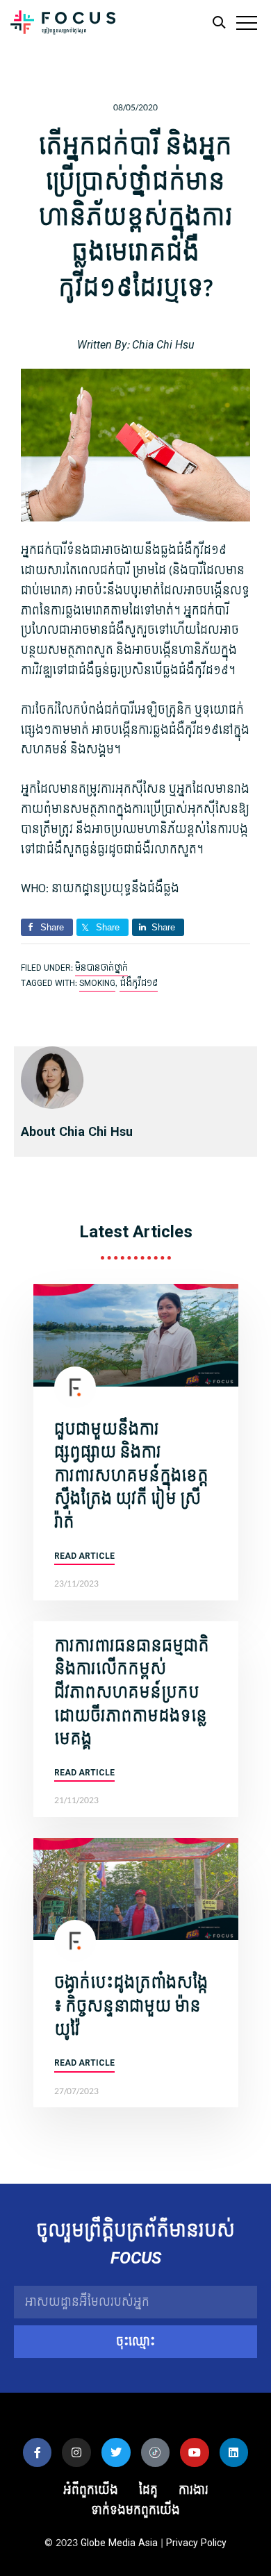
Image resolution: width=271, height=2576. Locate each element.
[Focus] (63, 26)
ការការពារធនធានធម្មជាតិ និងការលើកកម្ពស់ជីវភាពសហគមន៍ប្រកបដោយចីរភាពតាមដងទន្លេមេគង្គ (132, 1693)
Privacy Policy (196, 2543)
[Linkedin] (234, 2452)
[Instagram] (76, 2452)
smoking (97, 983)
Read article (84, 1556)
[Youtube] (195, 2452)
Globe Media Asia (119, 2543)
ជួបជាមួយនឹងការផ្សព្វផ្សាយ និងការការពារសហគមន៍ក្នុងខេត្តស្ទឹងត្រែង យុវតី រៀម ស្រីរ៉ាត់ (131, 1476)
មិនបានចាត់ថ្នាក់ (101, 968)
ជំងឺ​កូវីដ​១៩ (139, 983)
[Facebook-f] (38, 2452)
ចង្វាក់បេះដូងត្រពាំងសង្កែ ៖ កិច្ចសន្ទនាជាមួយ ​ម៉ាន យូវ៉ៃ (131, 2006)
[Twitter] (116, 2452)
